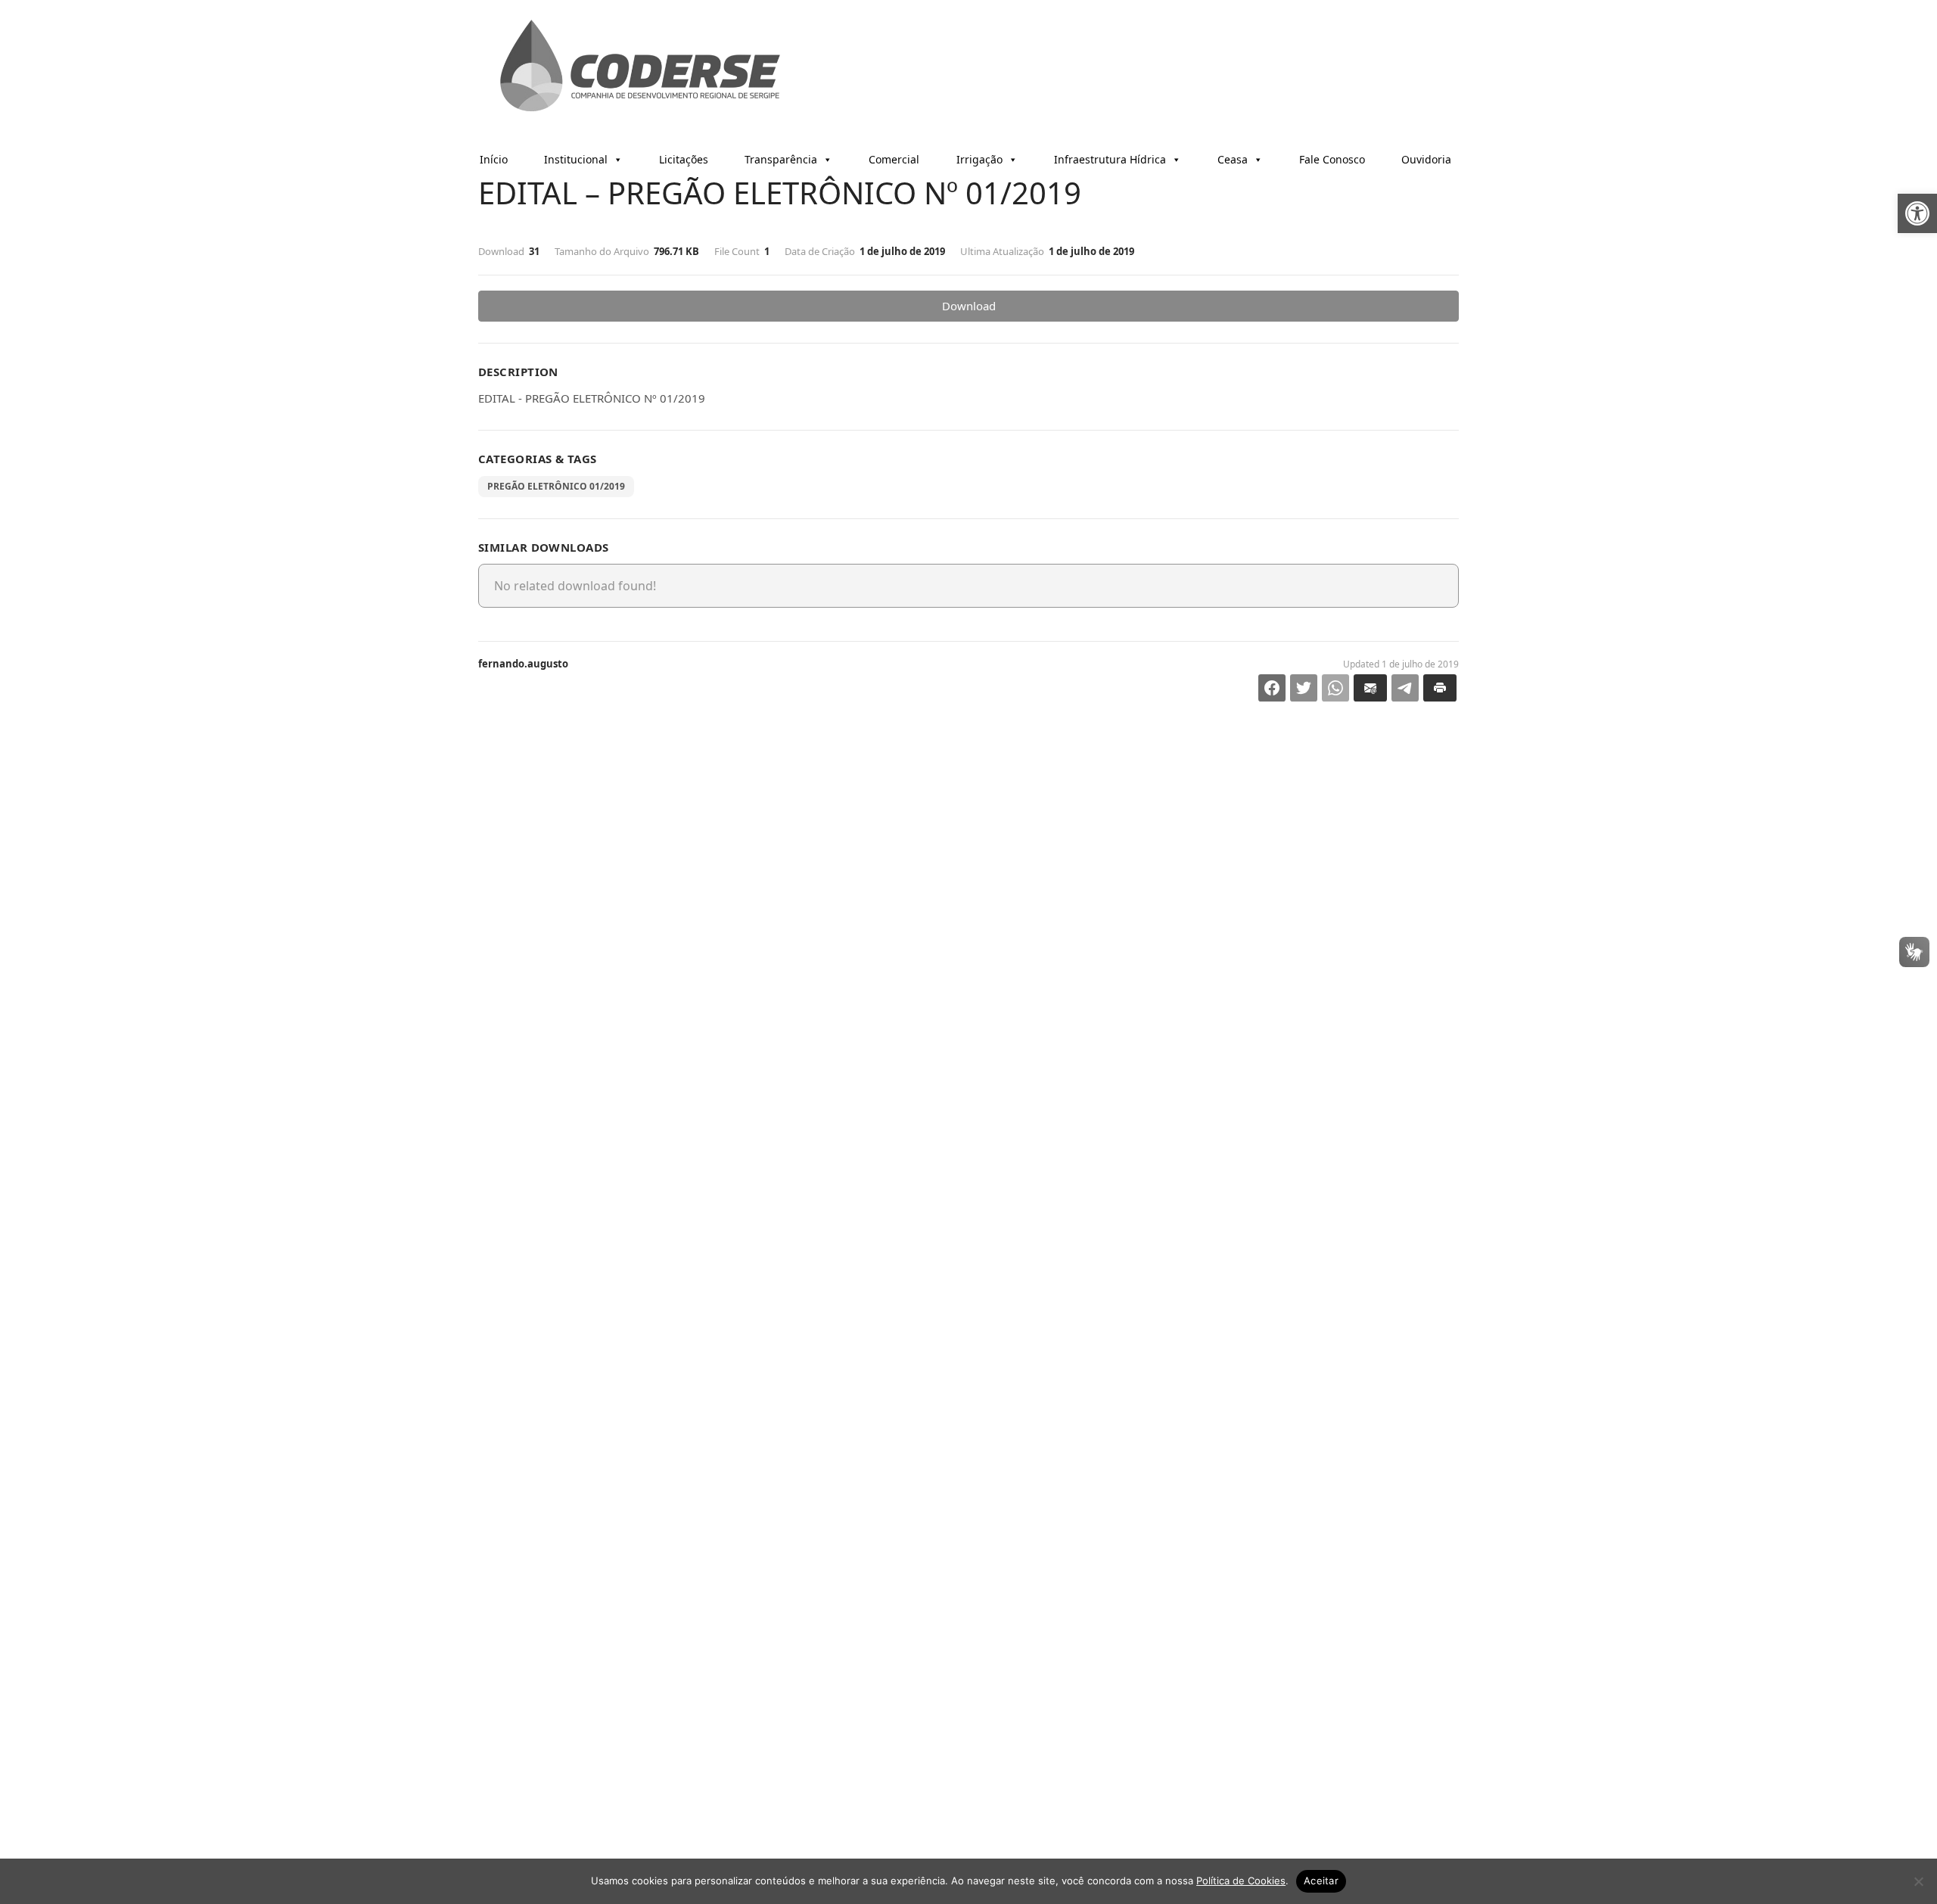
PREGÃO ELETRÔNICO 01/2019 (556, 486)
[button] (1917, 213)
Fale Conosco (1332, 159)
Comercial (894, 159)
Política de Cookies (1241, 1881)
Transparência (781, 159)
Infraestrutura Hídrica (1110, 159)
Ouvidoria (1426, 159)
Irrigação (979, 159)
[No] (1918, 1881)
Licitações (684, 159)
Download (969, 306)
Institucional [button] (576, 159)
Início (494, 159)
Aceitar (1321, 1881)
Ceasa (1233, 159)
